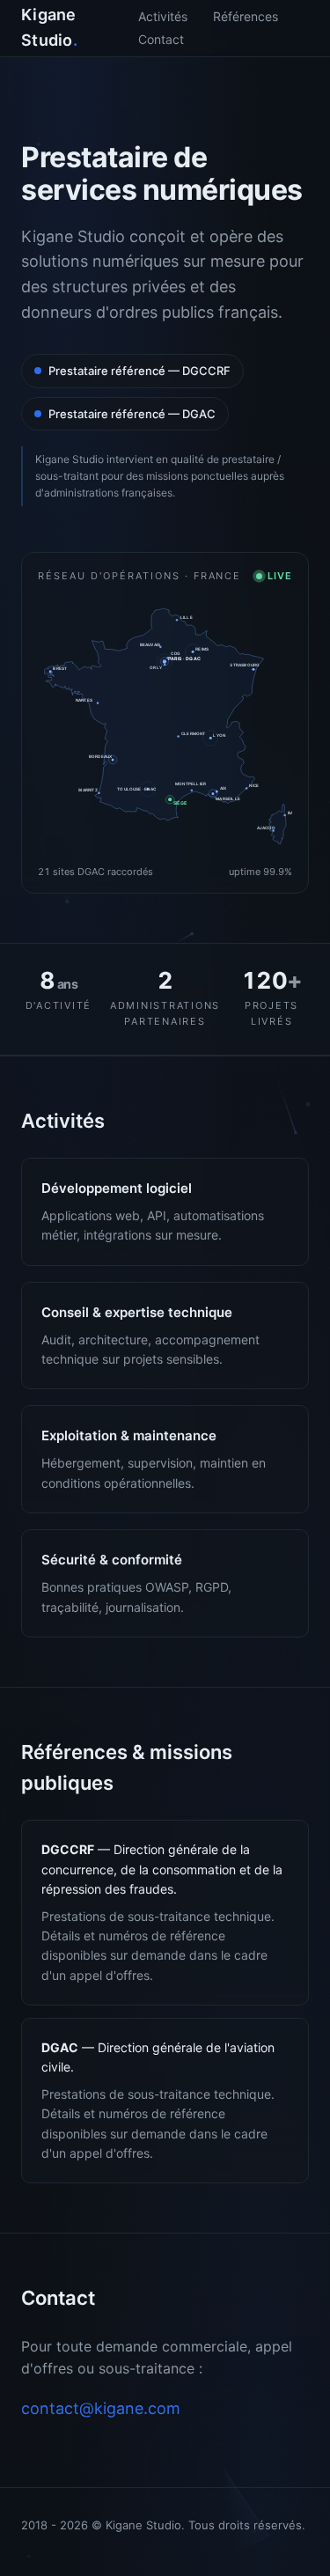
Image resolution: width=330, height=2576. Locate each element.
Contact (161, 39)
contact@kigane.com (101, 2408)
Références (246, 16)
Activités (163, 16)
